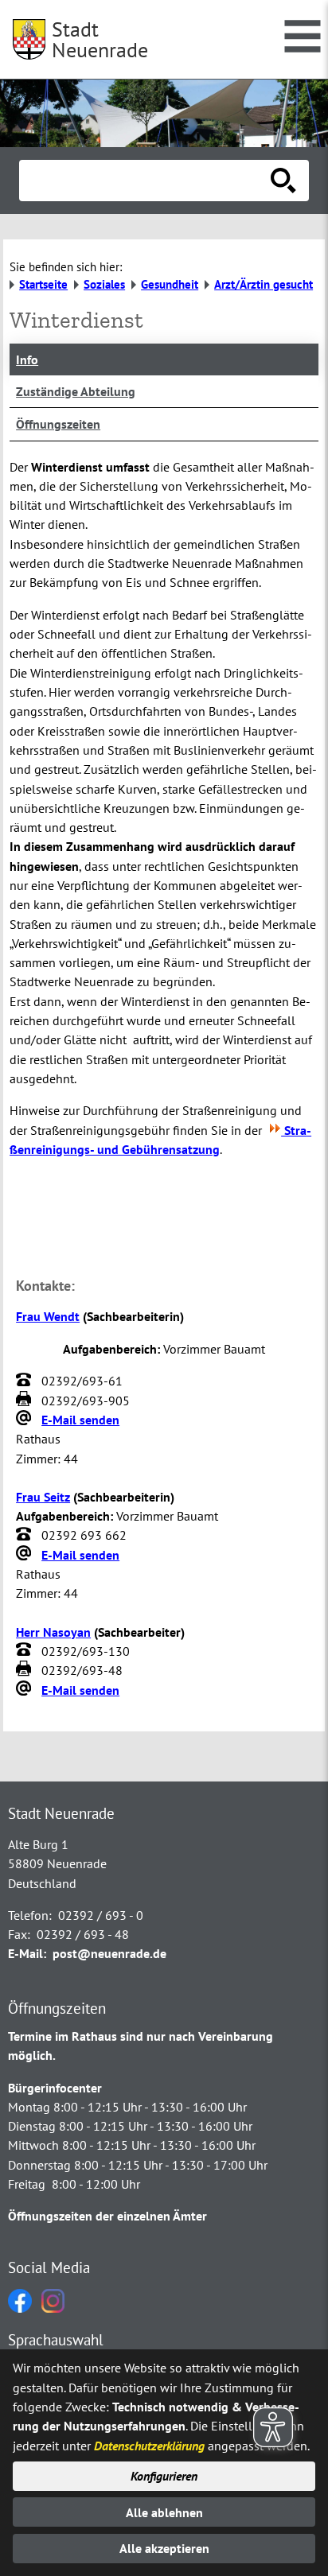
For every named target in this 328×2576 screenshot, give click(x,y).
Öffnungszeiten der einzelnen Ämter (107, 2216)
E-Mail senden (80, 1420)
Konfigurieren (164, 2476)
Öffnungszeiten (58, 424)
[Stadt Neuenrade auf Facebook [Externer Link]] (20, 2308)
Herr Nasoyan (53, 1632)
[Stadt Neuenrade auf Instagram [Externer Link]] (53, 2308)
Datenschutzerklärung (149, 2446)
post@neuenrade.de (109, 1953)
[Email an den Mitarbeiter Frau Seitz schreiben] (25, 1555)
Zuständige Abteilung (76, 391)
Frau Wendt (48, 1316)
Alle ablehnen (164, 2512)
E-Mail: (27, 1953)
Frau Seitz (43, 1497)
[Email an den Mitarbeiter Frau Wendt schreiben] (25, 1420)
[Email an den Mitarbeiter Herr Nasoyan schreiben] (25, 1690)
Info (27, 359)
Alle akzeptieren (164, 2548)
